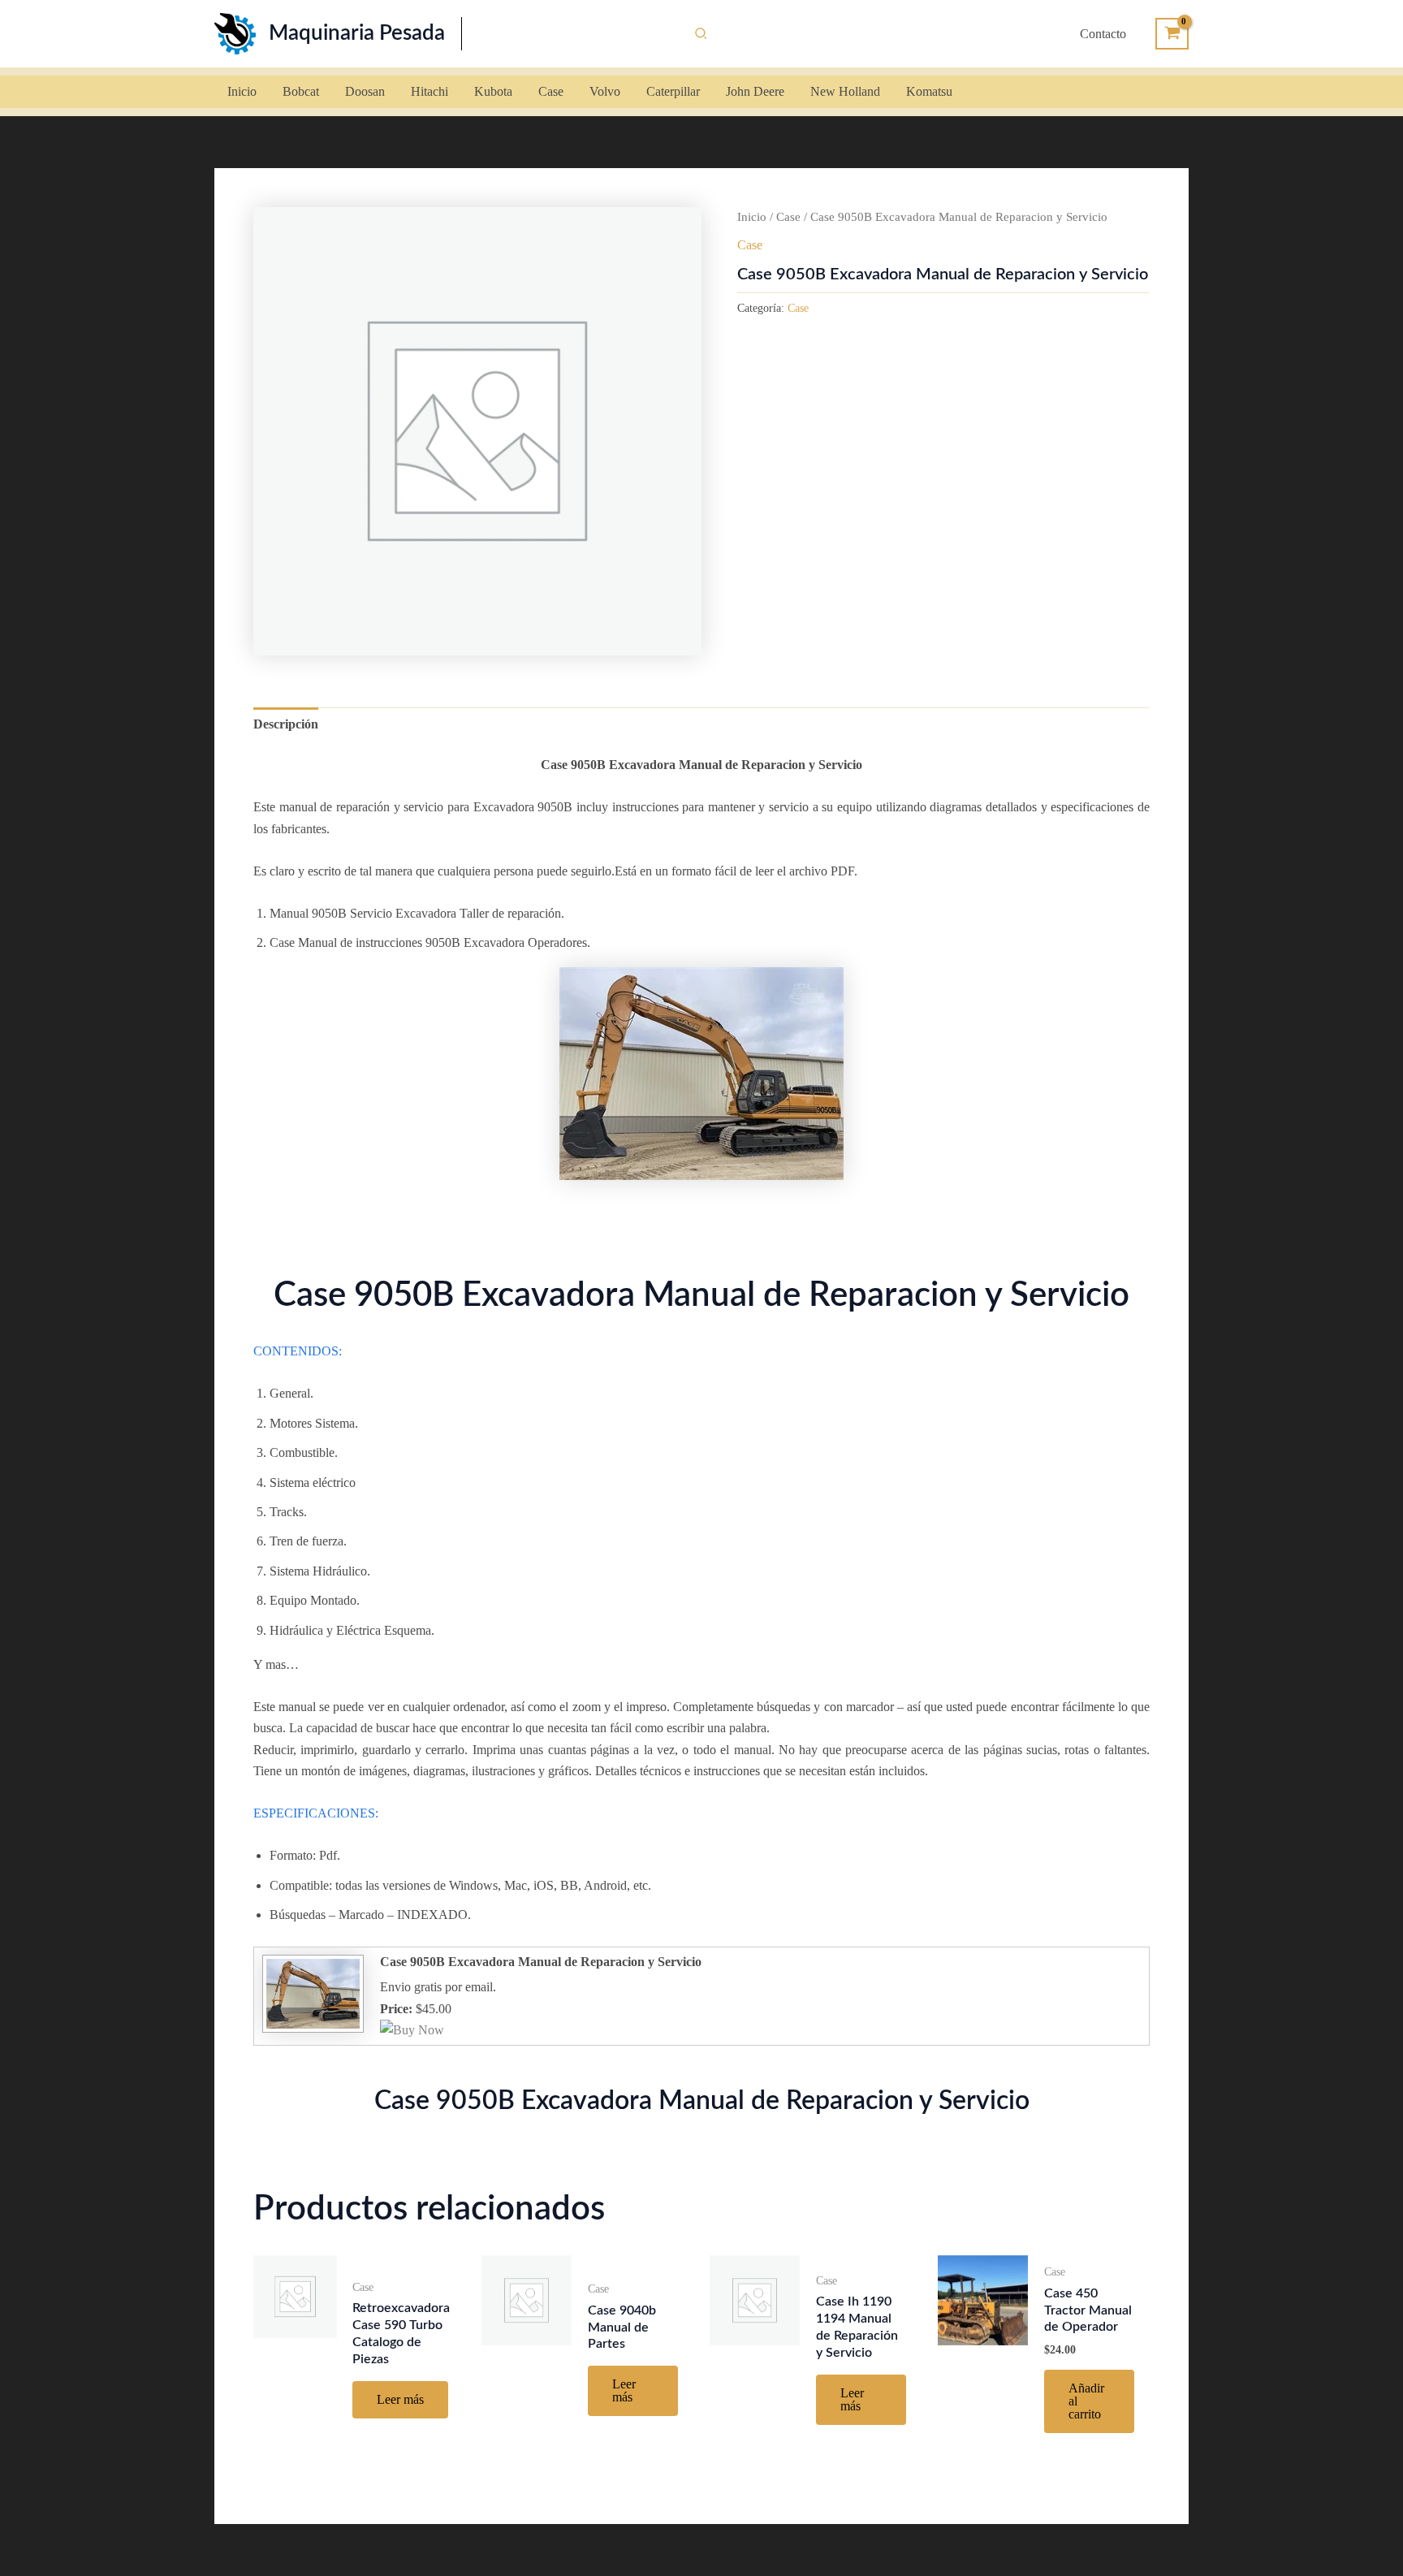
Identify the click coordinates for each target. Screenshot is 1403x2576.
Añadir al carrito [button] (1086, 2401)
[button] (701, 34)
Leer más (400, 2399)
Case (788, 217)
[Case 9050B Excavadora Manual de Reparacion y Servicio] (311, 1993)
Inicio (752, 217)
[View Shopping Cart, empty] (1172, 34)
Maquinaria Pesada (357, 33)
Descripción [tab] (286, 724)
